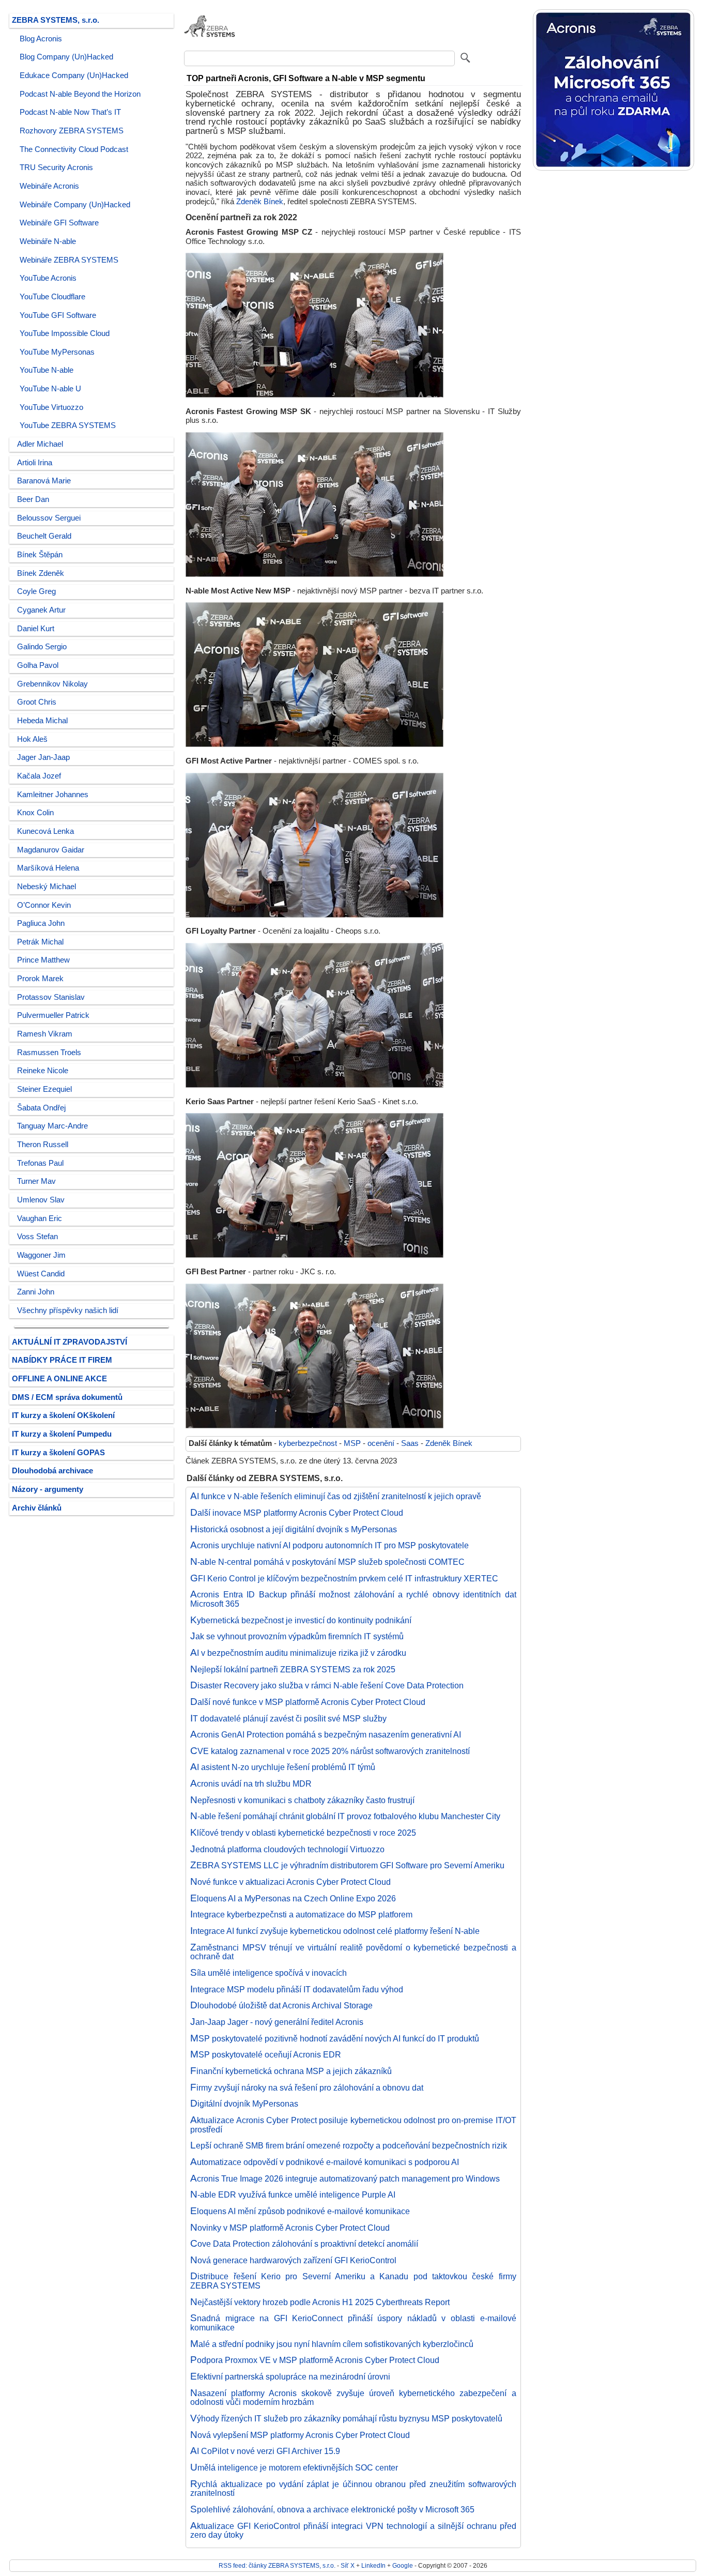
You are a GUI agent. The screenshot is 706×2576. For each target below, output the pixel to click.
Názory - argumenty (48, 1489)
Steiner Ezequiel (44, 1089)
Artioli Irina (35, 463)
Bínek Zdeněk (41, 573)
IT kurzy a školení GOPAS (58, 1453)
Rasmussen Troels (49, 1053)
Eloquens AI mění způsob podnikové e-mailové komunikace (300, 2211)
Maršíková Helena (48, 868)
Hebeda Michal (42, 721)
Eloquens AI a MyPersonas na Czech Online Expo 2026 (293, 1898)
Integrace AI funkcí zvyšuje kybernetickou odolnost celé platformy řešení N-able (335, 1931)
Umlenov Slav (41, 1200)
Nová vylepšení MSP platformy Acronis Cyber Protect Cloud (300, 2435)
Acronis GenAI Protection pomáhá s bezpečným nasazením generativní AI (326, 1734)
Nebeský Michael (47, 887)
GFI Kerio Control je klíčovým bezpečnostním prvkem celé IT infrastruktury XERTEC (344, 1578)
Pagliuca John (41, 923)
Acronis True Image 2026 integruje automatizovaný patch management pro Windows (345, 2178)
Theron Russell (43, 1145)
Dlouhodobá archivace (52, 1471)
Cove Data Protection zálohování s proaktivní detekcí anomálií (304, 2244)
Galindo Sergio (42, 647)
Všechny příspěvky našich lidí (68, 1310)
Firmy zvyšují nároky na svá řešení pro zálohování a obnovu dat (307, 2087)
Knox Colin (35, 813)
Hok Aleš (32, 739)
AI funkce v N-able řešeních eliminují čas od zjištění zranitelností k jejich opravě (336, 1496)
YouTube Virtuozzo (51, 407)
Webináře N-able (48, 241)
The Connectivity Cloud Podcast (74, 149)
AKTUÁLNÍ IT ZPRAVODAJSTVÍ (70, 1342)
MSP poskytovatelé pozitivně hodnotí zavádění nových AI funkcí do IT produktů (335, 2038)
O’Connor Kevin (44, 905)
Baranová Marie (44, 481)
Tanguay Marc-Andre (52, 1126)
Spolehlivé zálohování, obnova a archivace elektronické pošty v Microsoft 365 (333, 2509)
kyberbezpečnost (308, 1443)
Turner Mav (36, 1181)
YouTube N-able (47, 370)
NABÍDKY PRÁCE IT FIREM (62, 1360)
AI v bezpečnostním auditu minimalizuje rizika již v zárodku (298, 1653)
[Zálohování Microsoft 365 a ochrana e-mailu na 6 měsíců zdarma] (613, 168)
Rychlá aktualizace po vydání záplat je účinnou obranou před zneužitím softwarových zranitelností (353, 2489)
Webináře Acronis (49, 186)
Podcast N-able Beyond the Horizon (80, 94)
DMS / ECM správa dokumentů (67, 1397)
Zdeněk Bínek (260, 202)
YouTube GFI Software (58, 315)
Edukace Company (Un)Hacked (74, 75)
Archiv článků (37, 1508)
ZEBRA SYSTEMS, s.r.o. (56, 20)
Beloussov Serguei (49, 518)
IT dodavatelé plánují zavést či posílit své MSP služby (289, 1718)
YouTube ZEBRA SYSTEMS (68, 425)
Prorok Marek (40, 979)
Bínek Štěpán (40, 555)
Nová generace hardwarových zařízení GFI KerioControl (294, 2260)
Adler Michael (40, 444)
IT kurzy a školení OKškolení (63, 1415)
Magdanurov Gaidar (51, 850)
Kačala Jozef (39, 776)
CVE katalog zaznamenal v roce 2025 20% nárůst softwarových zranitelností (330, 1751)
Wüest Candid (41, 1274)
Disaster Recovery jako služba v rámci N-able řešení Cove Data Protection (327, 1685)
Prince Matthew (43, 960)
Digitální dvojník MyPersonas (244, 2104)
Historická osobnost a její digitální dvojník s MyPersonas (294, 1529)
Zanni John (36, 1292)
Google (403, 2565)
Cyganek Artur (41, 610)
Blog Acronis (41, 39)
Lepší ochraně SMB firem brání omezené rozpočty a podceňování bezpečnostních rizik (349, 2145)
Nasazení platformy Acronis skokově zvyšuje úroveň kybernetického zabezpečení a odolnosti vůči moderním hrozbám (353, 2398)
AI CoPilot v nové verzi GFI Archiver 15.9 (265, 2451)
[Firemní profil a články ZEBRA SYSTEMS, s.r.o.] (210, 43)
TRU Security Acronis (56, 167)
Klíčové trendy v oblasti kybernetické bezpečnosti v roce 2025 (303, 1833)
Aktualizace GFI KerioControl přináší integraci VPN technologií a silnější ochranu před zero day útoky (353, 2531)
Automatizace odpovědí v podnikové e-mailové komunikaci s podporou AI (325, 2162)
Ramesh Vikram (45, 1034)
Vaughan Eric (40, 1218)
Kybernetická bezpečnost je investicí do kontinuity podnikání (301, 1620)
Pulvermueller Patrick (53, 1015)
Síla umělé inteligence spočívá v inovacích (269, 1973)
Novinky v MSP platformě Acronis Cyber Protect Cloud (290, 2228)
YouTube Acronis (48, 278)
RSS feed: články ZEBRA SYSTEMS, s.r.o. (277, 2565)
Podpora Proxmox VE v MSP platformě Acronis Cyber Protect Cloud (315, 2360)
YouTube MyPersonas (57, 352)
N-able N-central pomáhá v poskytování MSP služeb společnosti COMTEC (328, 1562)
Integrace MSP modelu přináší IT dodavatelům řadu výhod (297, 1989)
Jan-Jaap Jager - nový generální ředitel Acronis (277, 2022)
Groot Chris (37, 702)
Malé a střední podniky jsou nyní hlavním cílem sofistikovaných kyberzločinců (332, 2344)
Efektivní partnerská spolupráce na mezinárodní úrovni (290, 2376)
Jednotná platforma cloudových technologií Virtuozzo (288, 1849)
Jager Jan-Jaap (43, 757)
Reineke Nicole (43, 1071)
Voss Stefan (37, 1237)
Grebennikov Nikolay (52, 684)
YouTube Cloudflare (52, 297)
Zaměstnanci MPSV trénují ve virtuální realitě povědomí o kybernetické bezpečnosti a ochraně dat (353, 1952)
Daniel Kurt (36, 629)
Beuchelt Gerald (44, 536)
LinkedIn (373, 2565)
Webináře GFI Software (59, 223)
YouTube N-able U (50, 389)
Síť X (348, 2565)
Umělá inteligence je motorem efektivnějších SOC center (294, 2467)
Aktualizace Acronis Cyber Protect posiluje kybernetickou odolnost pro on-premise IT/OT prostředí (353, 2125)
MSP (352, 1443)
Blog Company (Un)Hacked (66, 57)
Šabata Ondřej (41, 1108)
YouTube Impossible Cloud (65, 333)
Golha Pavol (38, 665)
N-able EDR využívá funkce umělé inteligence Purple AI (293, 2194)
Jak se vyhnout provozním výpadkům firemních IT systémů (297, 1636)
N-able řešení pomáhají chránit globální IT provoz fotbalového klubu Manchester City (346, 1816)
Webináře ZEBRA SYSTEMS (69, 260)
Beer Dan (33, 499)
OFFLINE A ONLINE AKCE (59, 1379)
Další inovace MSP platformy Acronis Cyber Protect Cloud (297, 1513)
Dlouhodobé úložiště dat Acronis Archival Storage (282, 2005)
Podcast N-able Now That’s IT (70, 112)
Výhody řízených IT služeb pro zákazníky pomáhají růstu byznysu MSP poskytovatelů (347, 2418)
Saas (410, 1443)
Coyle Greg (36, 591)
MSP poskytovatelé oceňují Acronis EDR (266, 2054)
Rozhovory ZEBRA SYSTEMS (72, 131)
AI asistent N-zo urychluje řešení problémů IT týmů (283, 1767)
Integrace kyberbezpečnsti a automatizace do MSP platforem (302, 1914)
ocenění (381, 1443)
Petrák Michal (40, 942)
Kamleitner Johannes (53, 795)
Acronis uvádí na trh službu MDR (251, 1784)
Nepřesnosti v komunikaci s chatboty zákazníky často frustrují (303, 1800)
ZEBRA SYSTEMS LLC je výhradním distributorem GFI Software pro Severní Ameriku (348, 1865)
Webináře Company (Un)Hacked (75, 205)
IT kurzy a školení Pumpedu (62, 1434)
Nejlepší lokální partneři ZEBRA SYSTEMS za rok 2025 (293, 1669)
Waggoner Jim (41, 1255)
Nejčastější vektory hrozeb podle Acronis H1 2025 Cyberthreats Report (320, 2302)
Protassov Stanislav (51, 997)
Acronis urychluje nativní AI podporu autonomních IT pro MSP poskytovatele (330, 1545)
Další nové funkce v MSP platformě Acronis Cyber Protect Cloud (308, 1702)
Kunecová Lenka (45, 831)
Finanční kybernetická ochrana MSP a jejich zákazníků (291, 2071)
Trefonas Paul (40, 1163)
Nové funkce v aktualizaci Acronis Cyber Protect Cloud (291, 1882)
